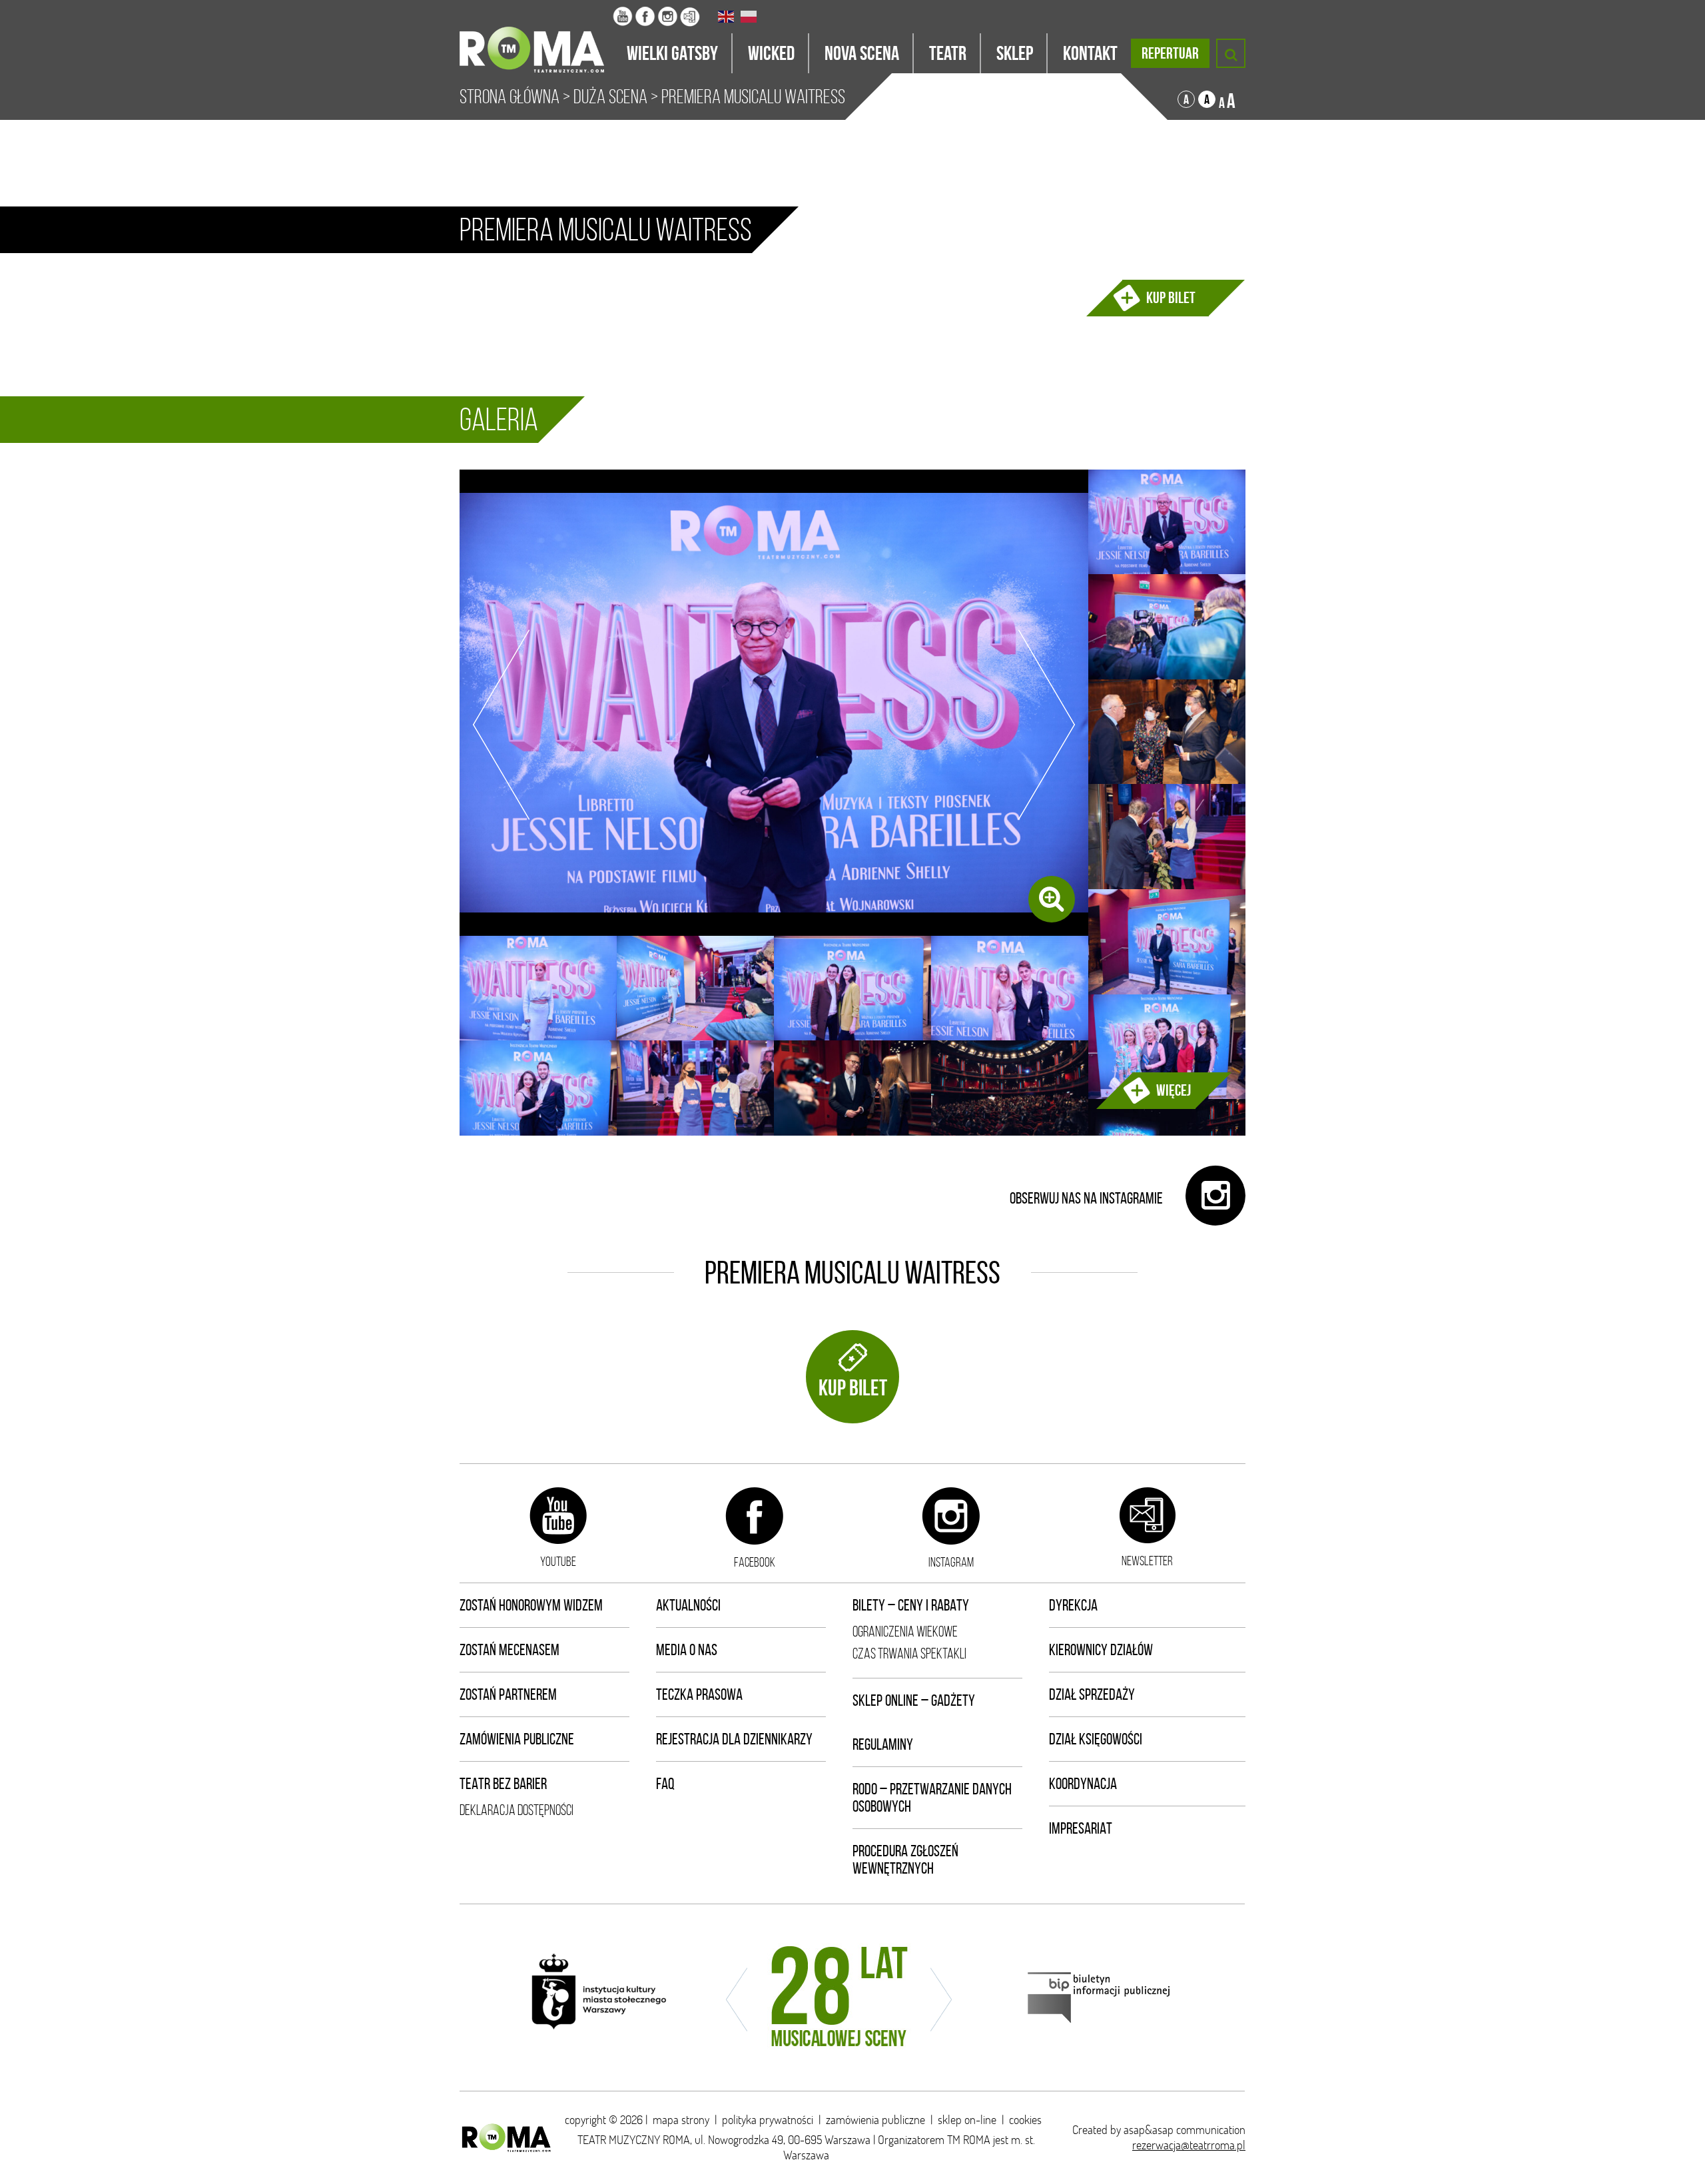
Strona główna (510, 97)
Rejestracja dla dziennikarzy (734, 1739)
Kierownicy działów (1101, 1650)
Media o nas (687, 1650)
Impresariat (1081, 1828)
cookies (1025, 2120)
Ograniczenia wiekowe (905, 1632)
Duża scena (610, 97)
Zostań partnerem (508, 1694)
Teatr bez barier (503, 1784)
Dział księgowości (1096, 1739)
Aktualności (688, 1605)
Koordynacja (1083, 1784)
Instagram (951, 1562)
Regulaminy (883, 1744)
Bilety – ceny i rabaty (911, 1605)
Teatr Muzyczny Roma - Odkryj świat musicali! (536, 37)
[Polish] (749, 17)
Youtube (558, 1561)
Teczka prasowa (699, 1694)
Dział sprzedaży (1092, 1694)
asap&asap (1149, 2130)
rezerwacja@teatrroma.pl (1189, 2145)
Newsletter (1147, 1561)
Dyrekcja (1073, 1605)
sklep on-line (967, 2120)
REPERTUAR (1170, 53)
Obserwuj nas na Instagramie (1088, 1198)
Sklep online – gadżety (914, 1700)
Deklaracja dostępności (516, 1810)
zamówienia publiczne (875, 2120)
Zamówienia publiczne (517, 1739)
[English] (727, 17)
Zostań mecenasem (510, 1650)
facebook (755, 1562)
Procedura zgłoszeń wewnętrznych (905, 1860)
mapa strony (681, 2120)
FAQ (665, 1784)
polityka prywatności (768, 2120)
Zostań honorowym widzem (531, 1605)
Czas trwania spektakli (909, 1653)
